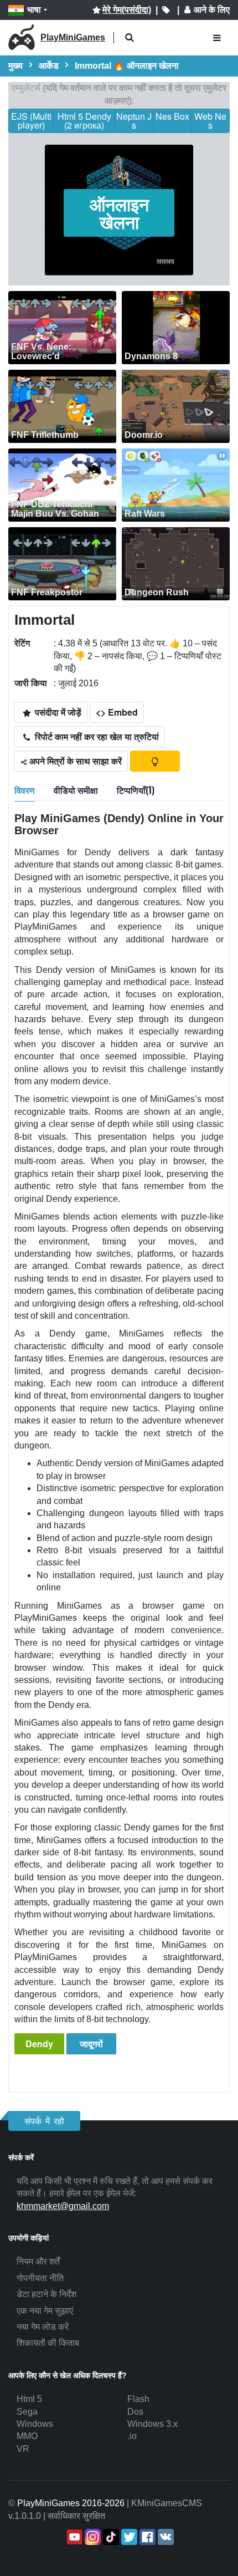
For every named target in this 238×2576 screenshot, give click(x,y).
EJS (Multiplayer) (31, 121)
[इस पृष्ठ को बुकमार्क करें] (166, 10)
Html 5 (29, 2399)
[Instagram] (92, 2537)
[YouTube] (73, 2537)
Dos (135, 2412)
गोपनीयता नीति (40, 2278)
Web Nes (210, 121)
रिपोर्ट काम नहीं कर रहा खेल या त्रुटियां (96, 736)
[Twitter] (128, 2537)
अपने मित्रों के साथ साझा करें (74, 761)
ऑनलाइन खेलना (119, 213)
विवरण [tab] (25, 790)
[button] (129, 38)
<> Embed (117, 712)
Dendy (39, 2044)
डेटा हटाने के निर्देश (46, 2294)
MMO (27, 2436)
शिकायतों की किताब (48, 2343)
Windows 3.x (152, 2424)
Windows (35, 2424)
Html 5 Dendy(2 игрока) (84, 121)
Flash (138, 2399)
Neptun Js (134, 121)
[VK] (165, 2537)
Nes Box (172, 116)
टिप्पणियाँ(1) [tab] (136, 790)
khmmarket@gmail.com (63, 2206)
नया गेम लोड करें (43, 2327)
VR (23, 2449)
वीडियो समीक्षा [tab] (76, 790)
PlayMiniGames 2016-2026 (71, 2503)
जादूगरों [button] (91, 2044)
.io (132, 2436)
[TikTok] (110, 2537)
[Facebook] (146, 2537)
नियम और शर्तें (38, 2261)
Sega (27, 2412)
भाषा (34, 10)
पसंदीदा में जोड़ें (57, 712)
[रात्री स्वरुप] (155, 761)
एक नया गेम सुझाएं (45, 2311)
